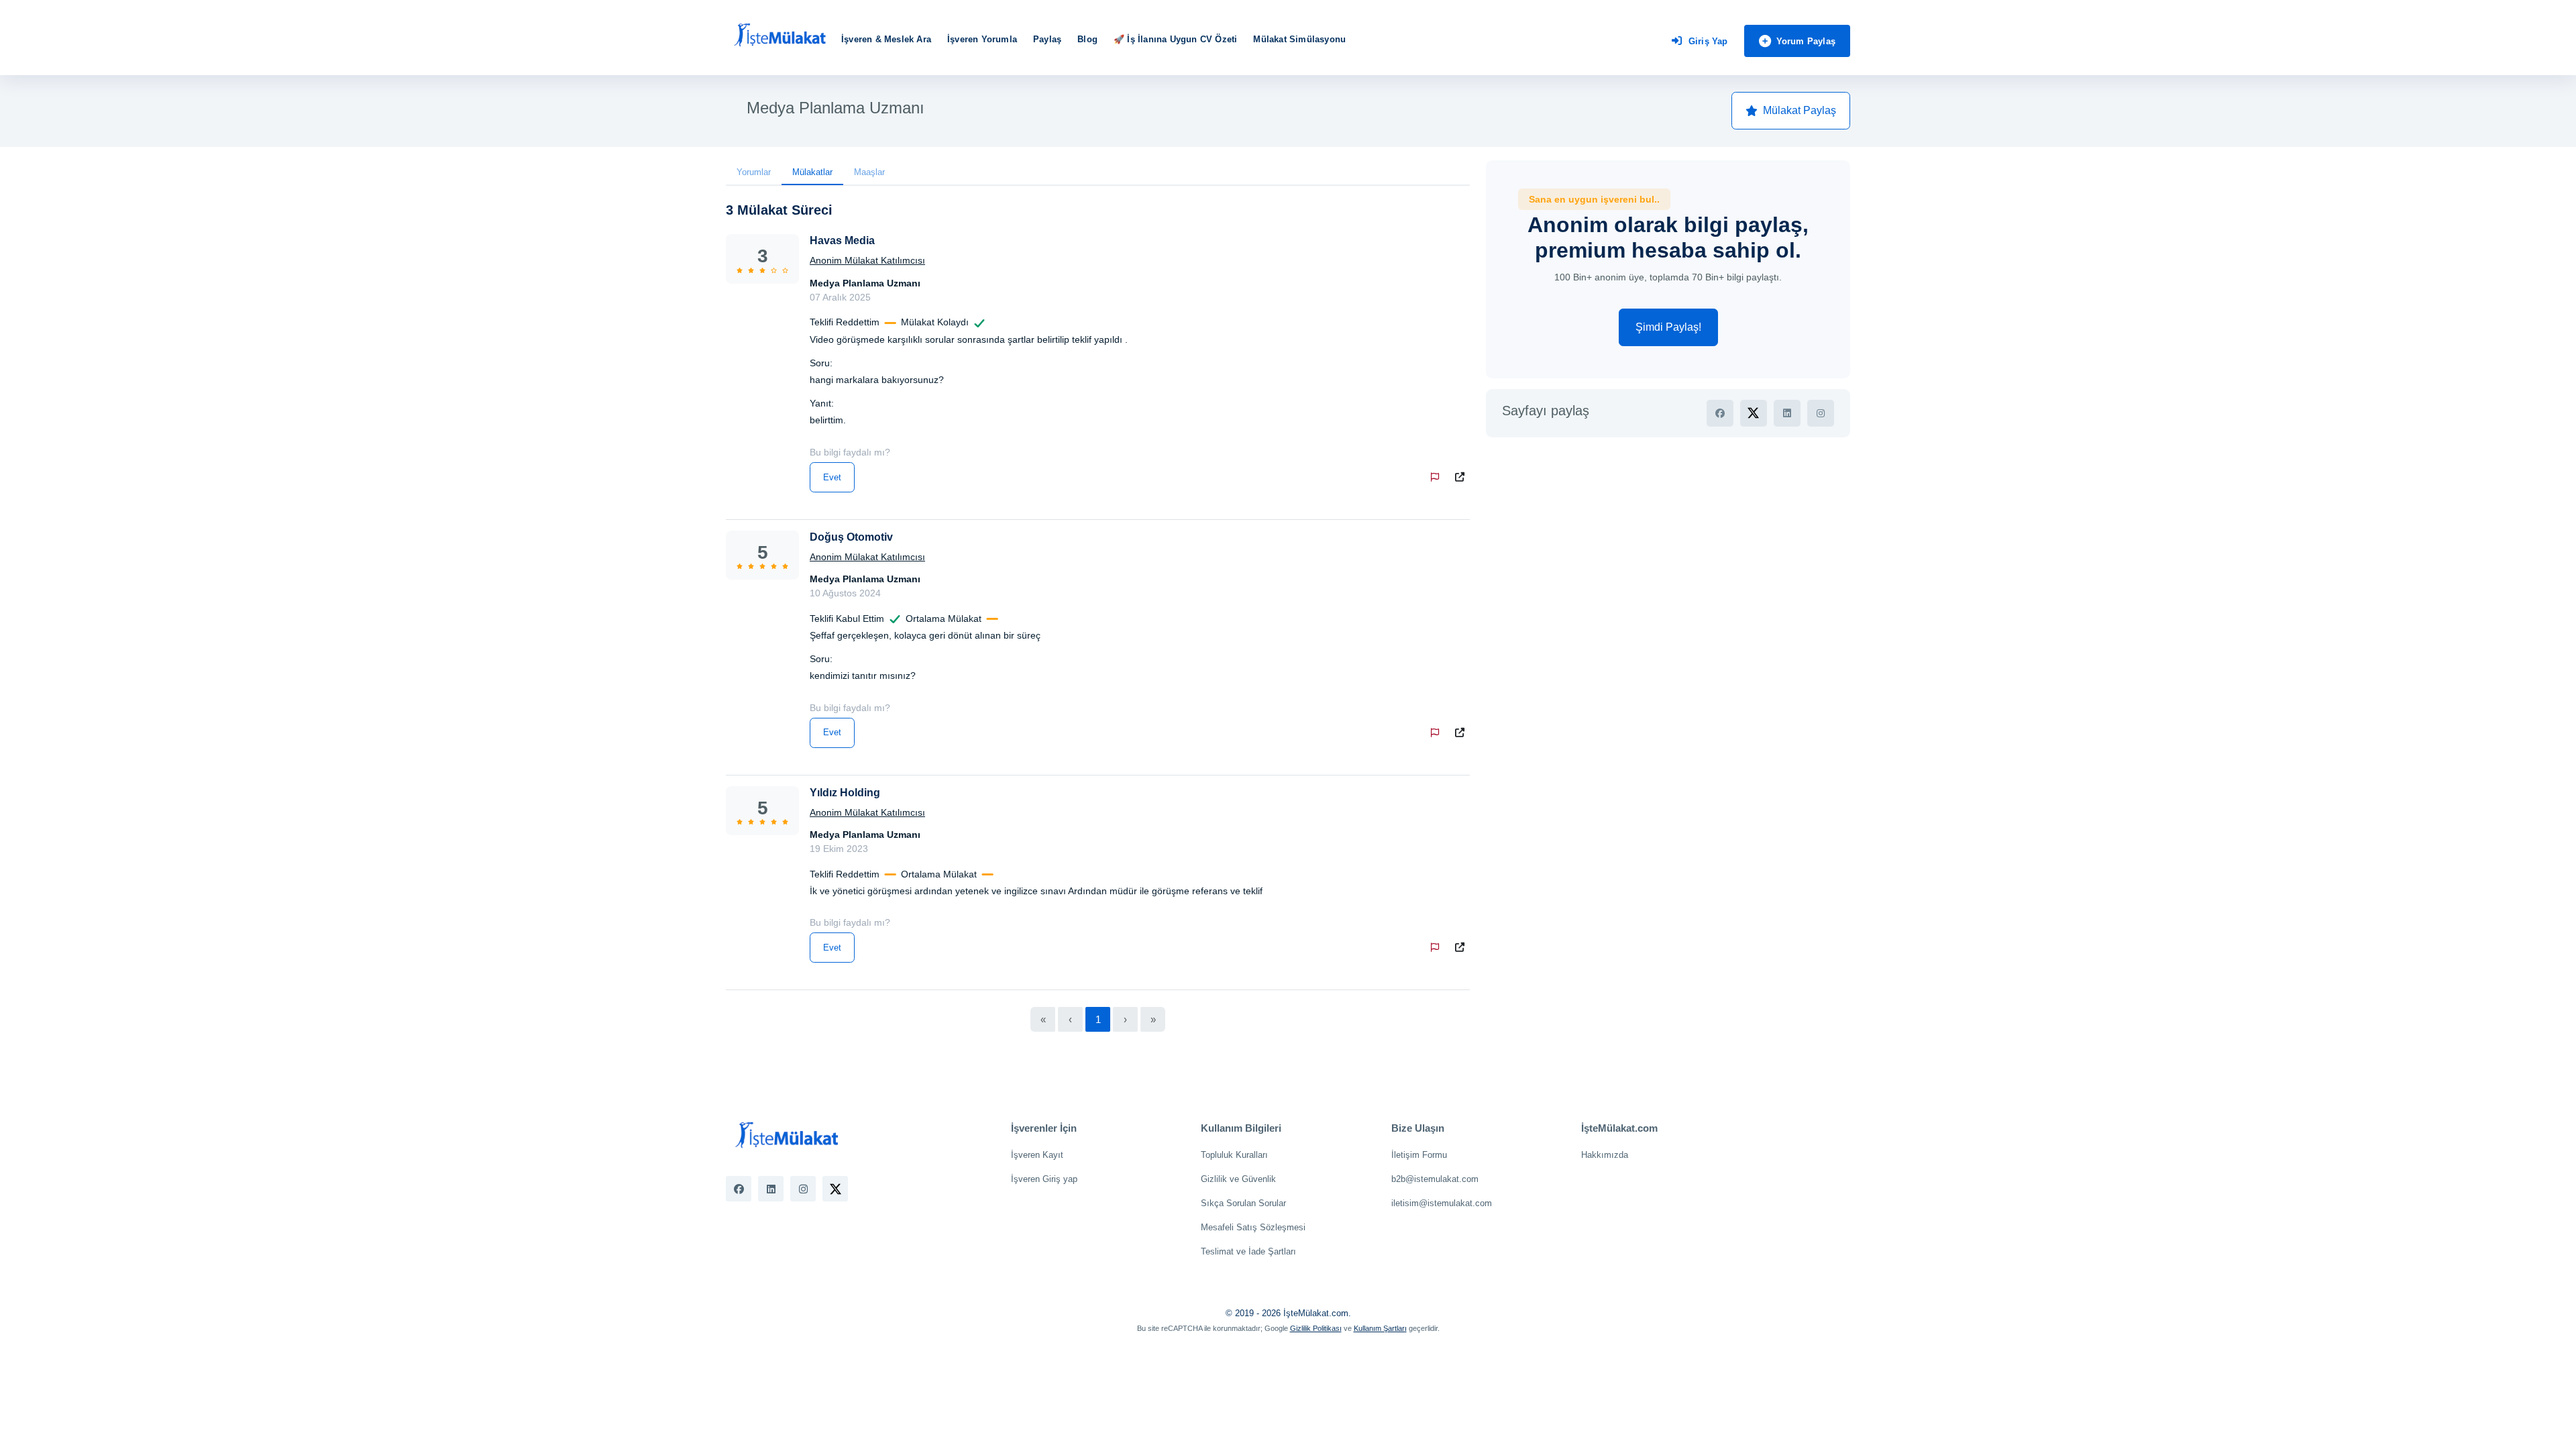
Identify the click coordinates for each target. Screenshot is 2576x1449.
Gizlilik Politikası (1316, 1328)
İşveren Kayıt (1037, 1155)
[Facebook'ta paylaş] (1720, 413)
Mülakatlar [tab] (812, 172)
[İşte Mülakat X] (835, 1189)
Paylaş (1047, 39)
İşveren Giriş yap (1044, 1179)
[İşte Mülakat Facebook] (739, 1189)
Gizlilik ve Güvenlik (1238, 1179)
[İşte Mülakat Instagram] (803, 1189)
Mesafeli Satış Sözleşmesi (1253, 1227)
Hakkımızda (1605, 1155)
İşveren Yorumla (982, 39)
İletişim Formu (1419, 1155)
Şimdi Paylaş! (1668, 327)
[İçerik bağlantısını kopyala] (1462, 477)
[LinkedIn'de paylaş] (1787, 413)
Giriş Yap (1708, 41)
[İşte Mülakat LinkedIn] (771, 1189)
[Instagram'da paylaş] (1821, 413)
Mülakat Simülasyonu (1299, 39)
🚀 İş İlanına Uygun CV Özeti (1175, 39)
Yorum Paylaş (1806, 41)
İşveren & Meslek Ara (886, 39)
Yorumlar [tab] (754, 172)
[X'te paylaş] (1754, 413)
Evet (832, 477)
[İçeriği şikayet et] (1438, 477)
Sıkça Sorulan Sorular (1243, 1203)
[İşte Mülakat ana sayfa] (780, 36)
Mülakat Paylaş (1800, 110)
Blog (1087, 39)
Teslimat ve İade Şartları (1248, 1251)
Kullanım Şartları (1380, 1328)
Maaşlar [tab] (869, 172)
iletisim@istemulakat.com (1442, 1203)
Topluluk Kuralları (1234, 1155)
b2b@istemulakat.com (1435, 1179)
